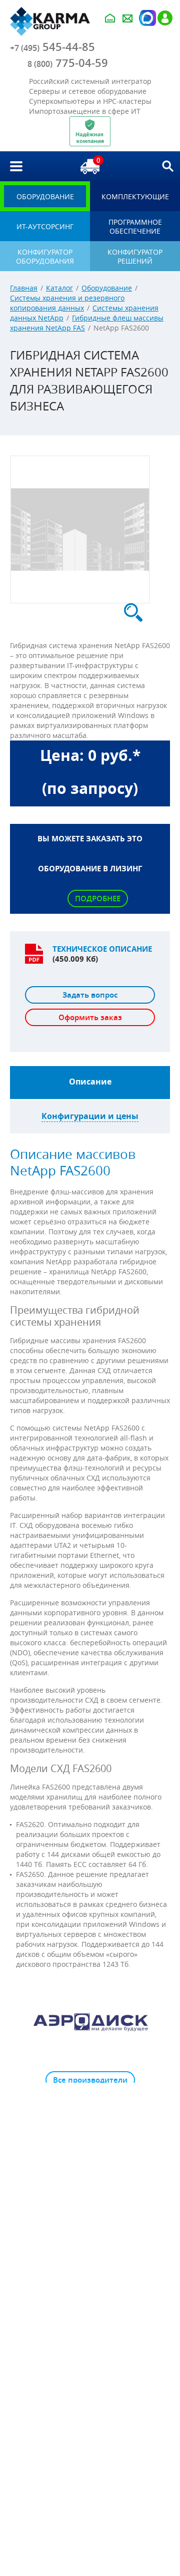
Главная (24, 288)
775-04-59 (68, 63)
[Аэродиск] (90, 2021)
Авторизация (146, 18)
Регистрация (165, 18)
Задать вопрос (90, 995)
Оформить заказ (90, 1017)
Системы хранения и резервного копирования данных (67, 303)
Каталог (59, 288)
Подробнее (98, 899)
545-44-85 (52, 47)
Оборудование (107, 288)
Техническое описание (102, 949)
